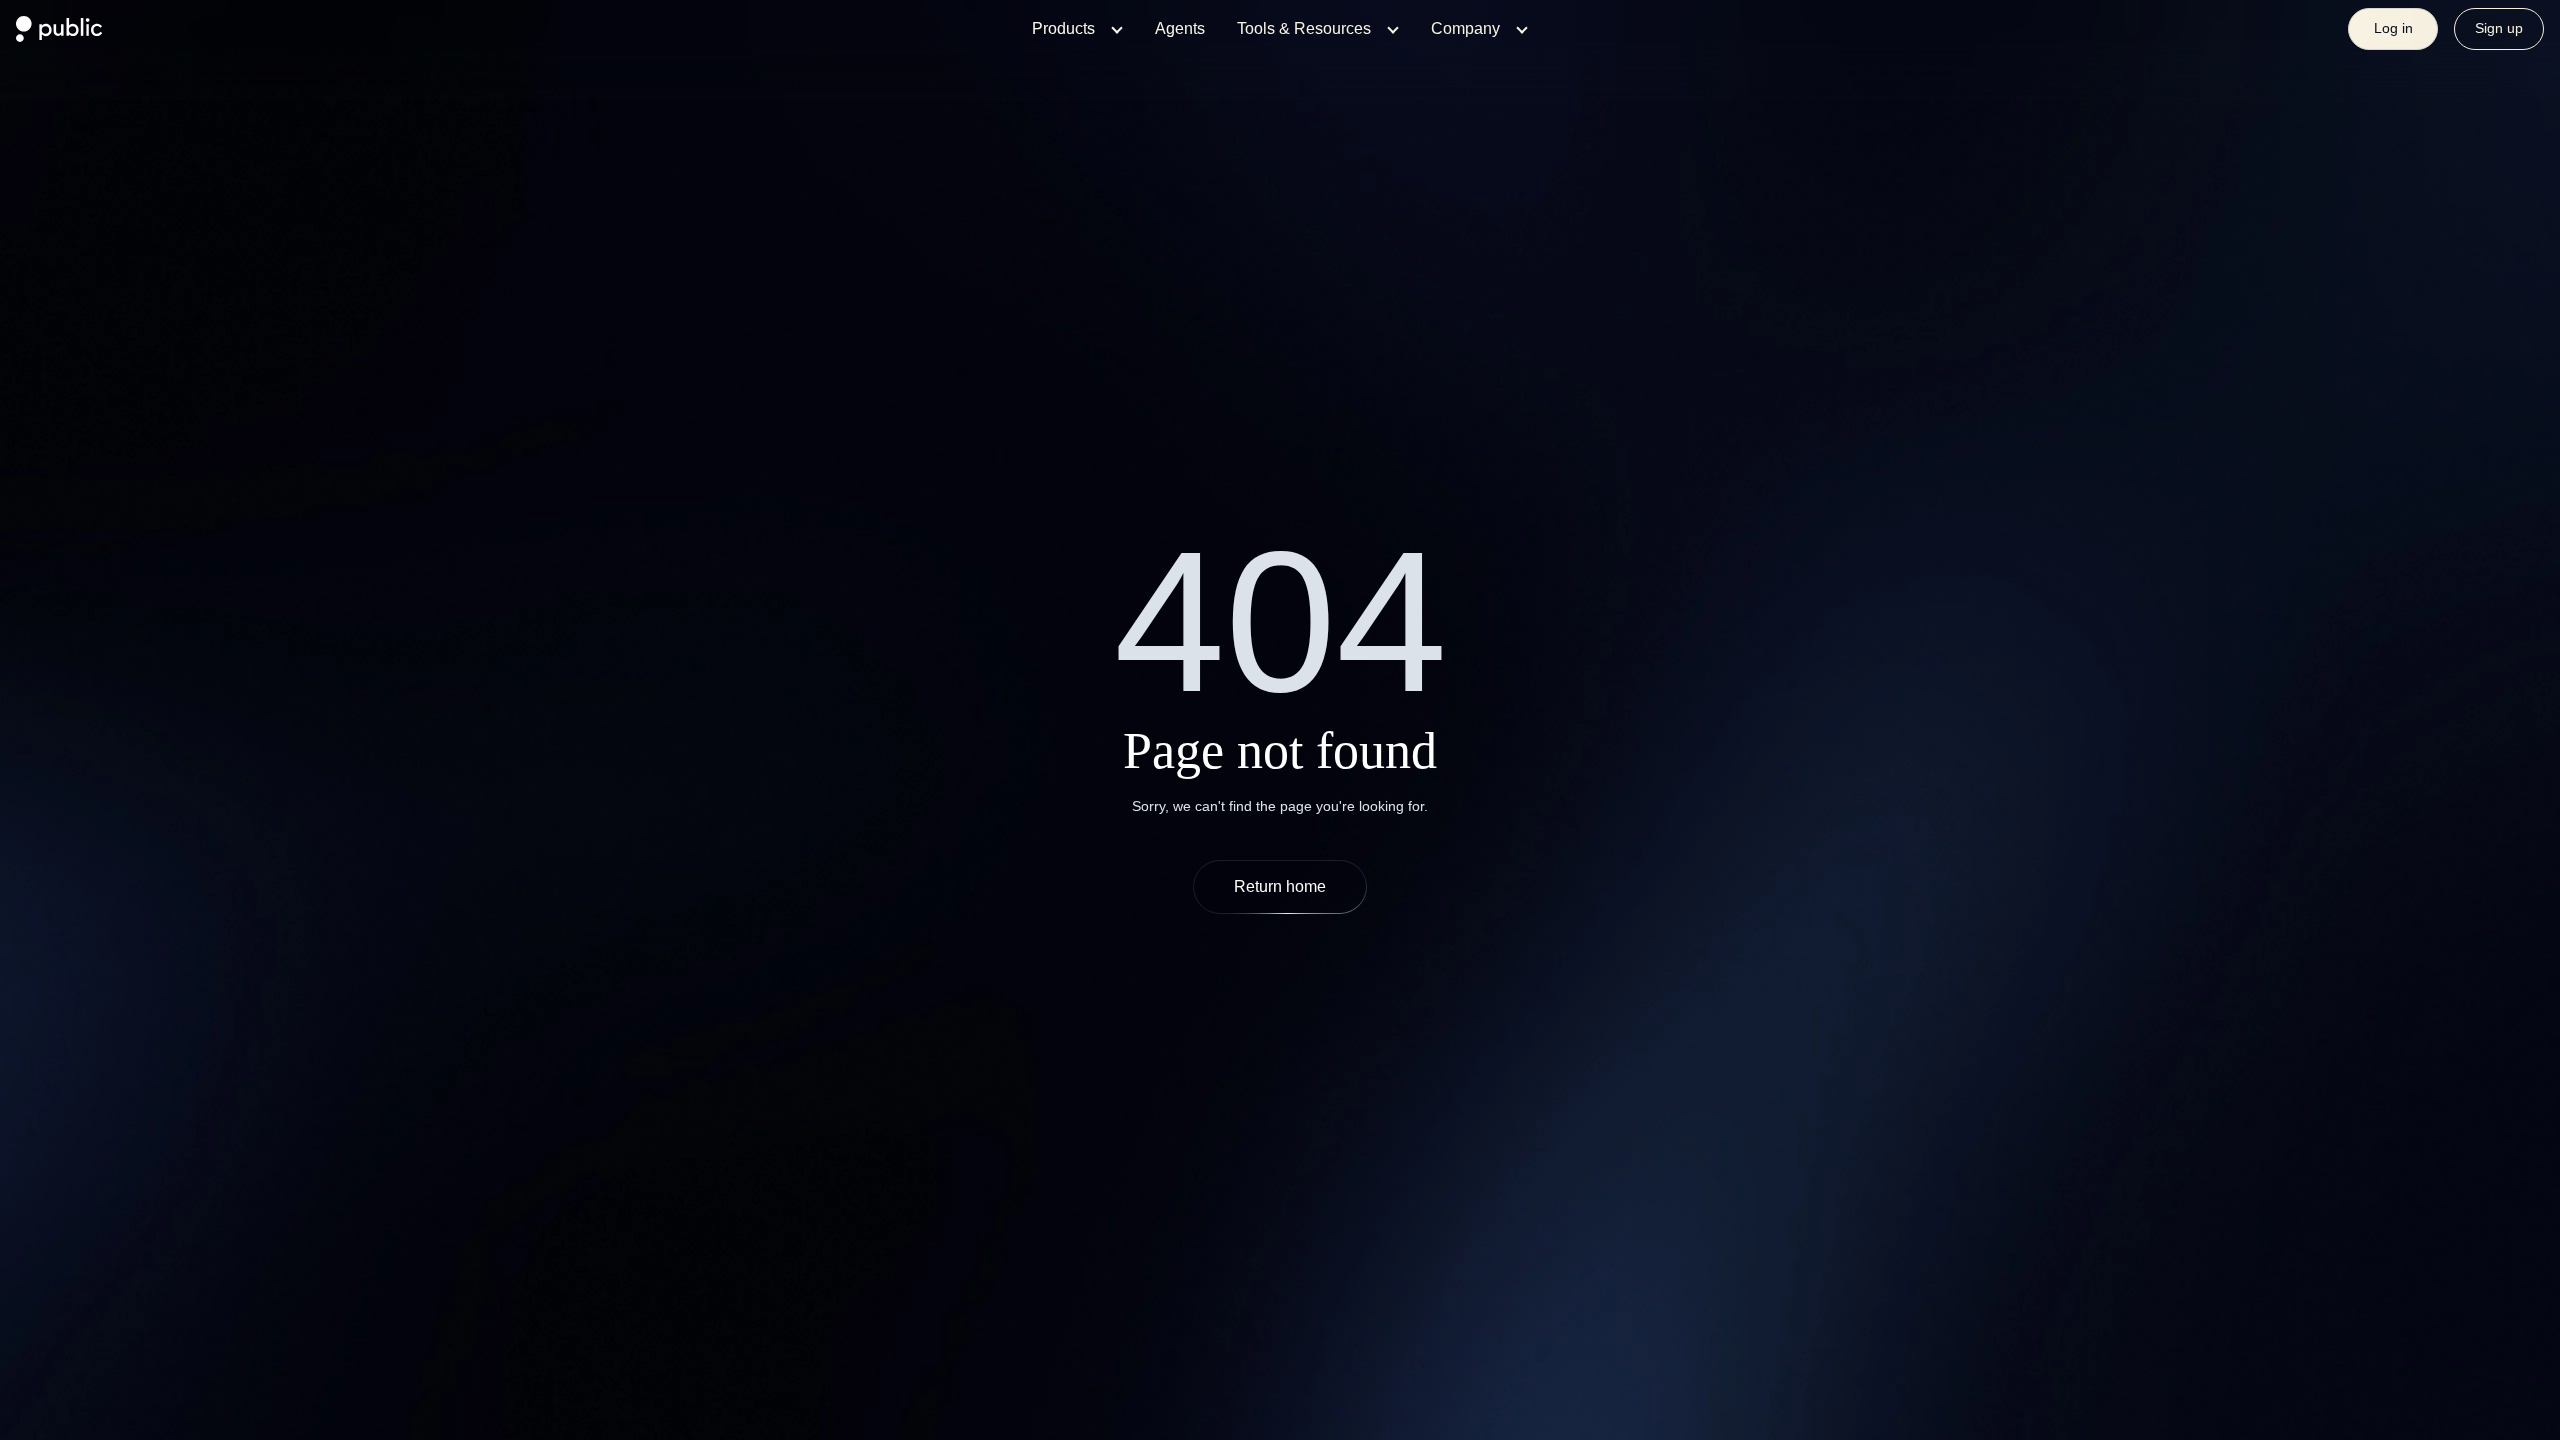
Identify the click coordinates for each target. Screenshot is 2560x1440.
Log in (2393, 28)
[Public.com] (59, 36)
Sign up (2499, 28)
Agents (1180, 28)
